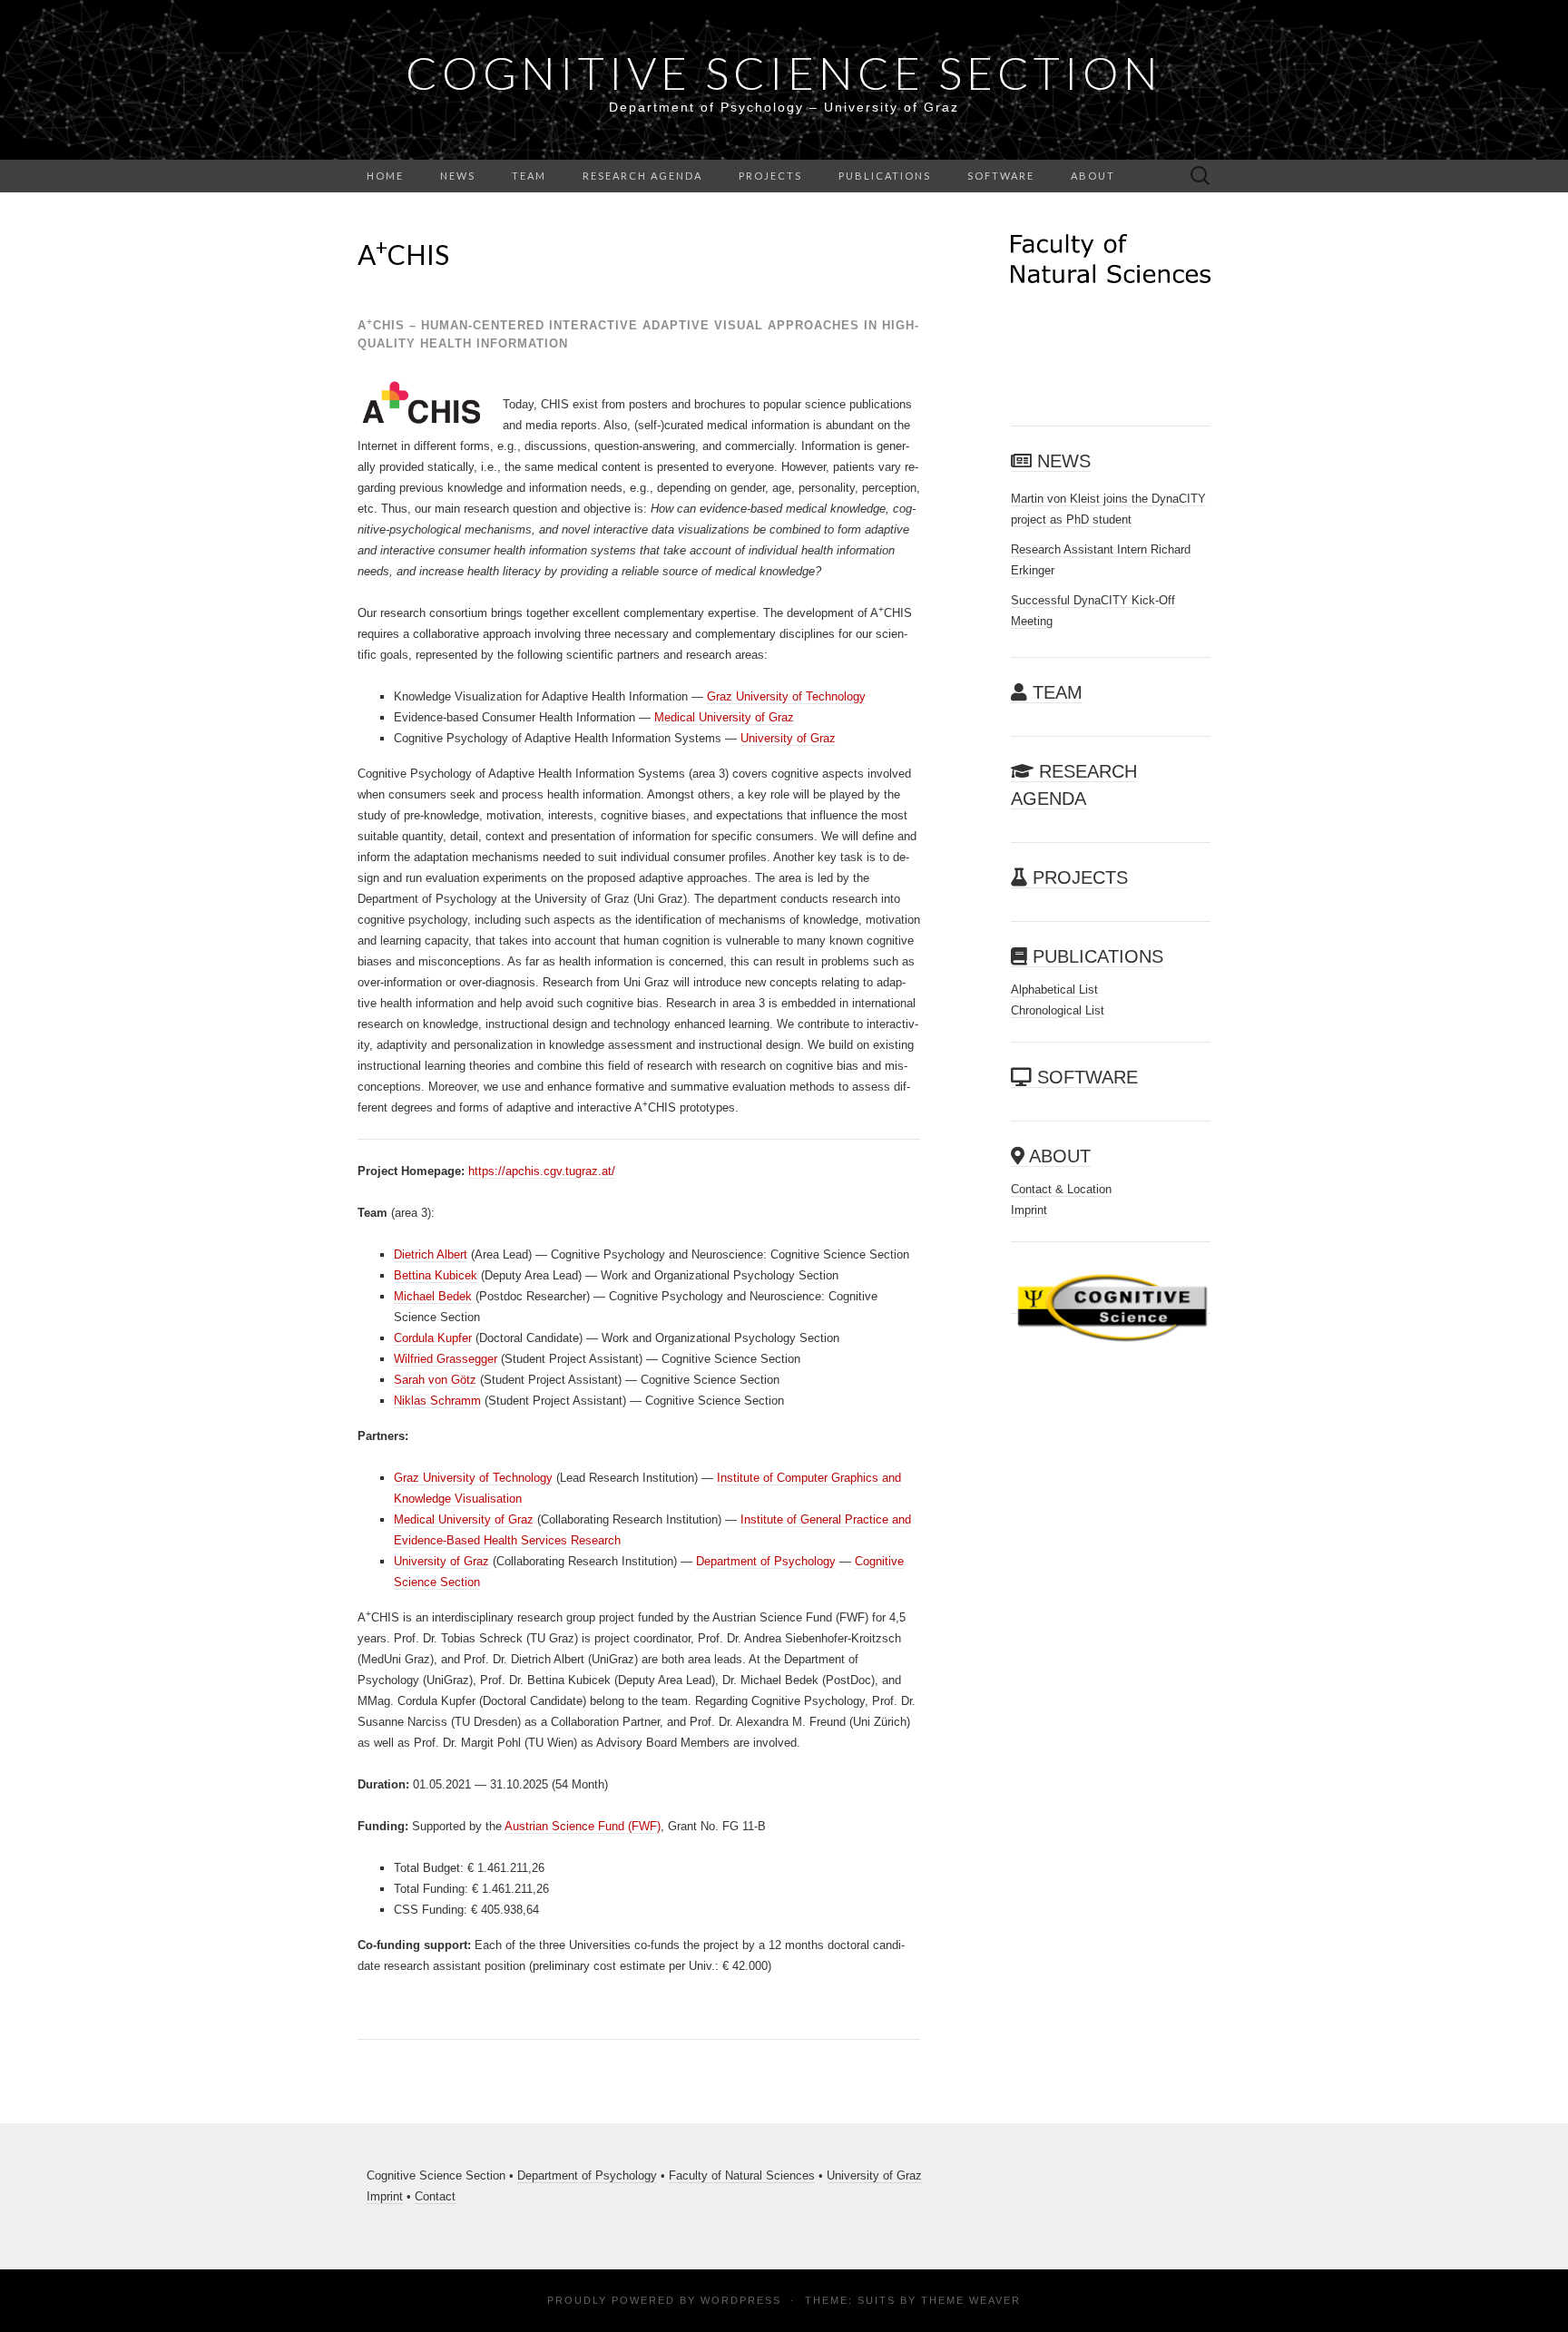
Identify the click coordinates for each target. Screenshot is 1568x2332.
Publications (885, 176)
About (1093, 176)
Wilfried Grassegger (446, 1359)
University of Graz (788, 738)
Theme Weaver (971, 2300)
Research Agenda (642, 176)
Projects (770, 176)
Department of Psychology (766, 1561)
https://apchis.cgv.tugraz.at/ (542, 1171)
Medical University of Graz (724, 717)
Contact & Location (1061, 1189)
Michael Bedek (433, 1296)
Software (1001, 176)
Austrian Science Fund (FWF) (583, 1826)
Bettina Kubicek (436, 1275)
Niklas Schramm (437, 1401)
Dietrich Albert (431, 1254)
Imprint (1029, 1210)
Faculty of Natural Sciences (742, 2175)
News (458, 176)
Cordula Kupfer (433, 1338)
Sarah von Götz (435, 1380)
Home (385, 176)
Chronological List (1058, 1010)
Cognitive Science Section (784, 73)
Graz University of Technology (786, 696)
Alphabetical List (1054, 990)
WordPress (741, 2300)
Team (529, 176)
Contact (435, 2196)
